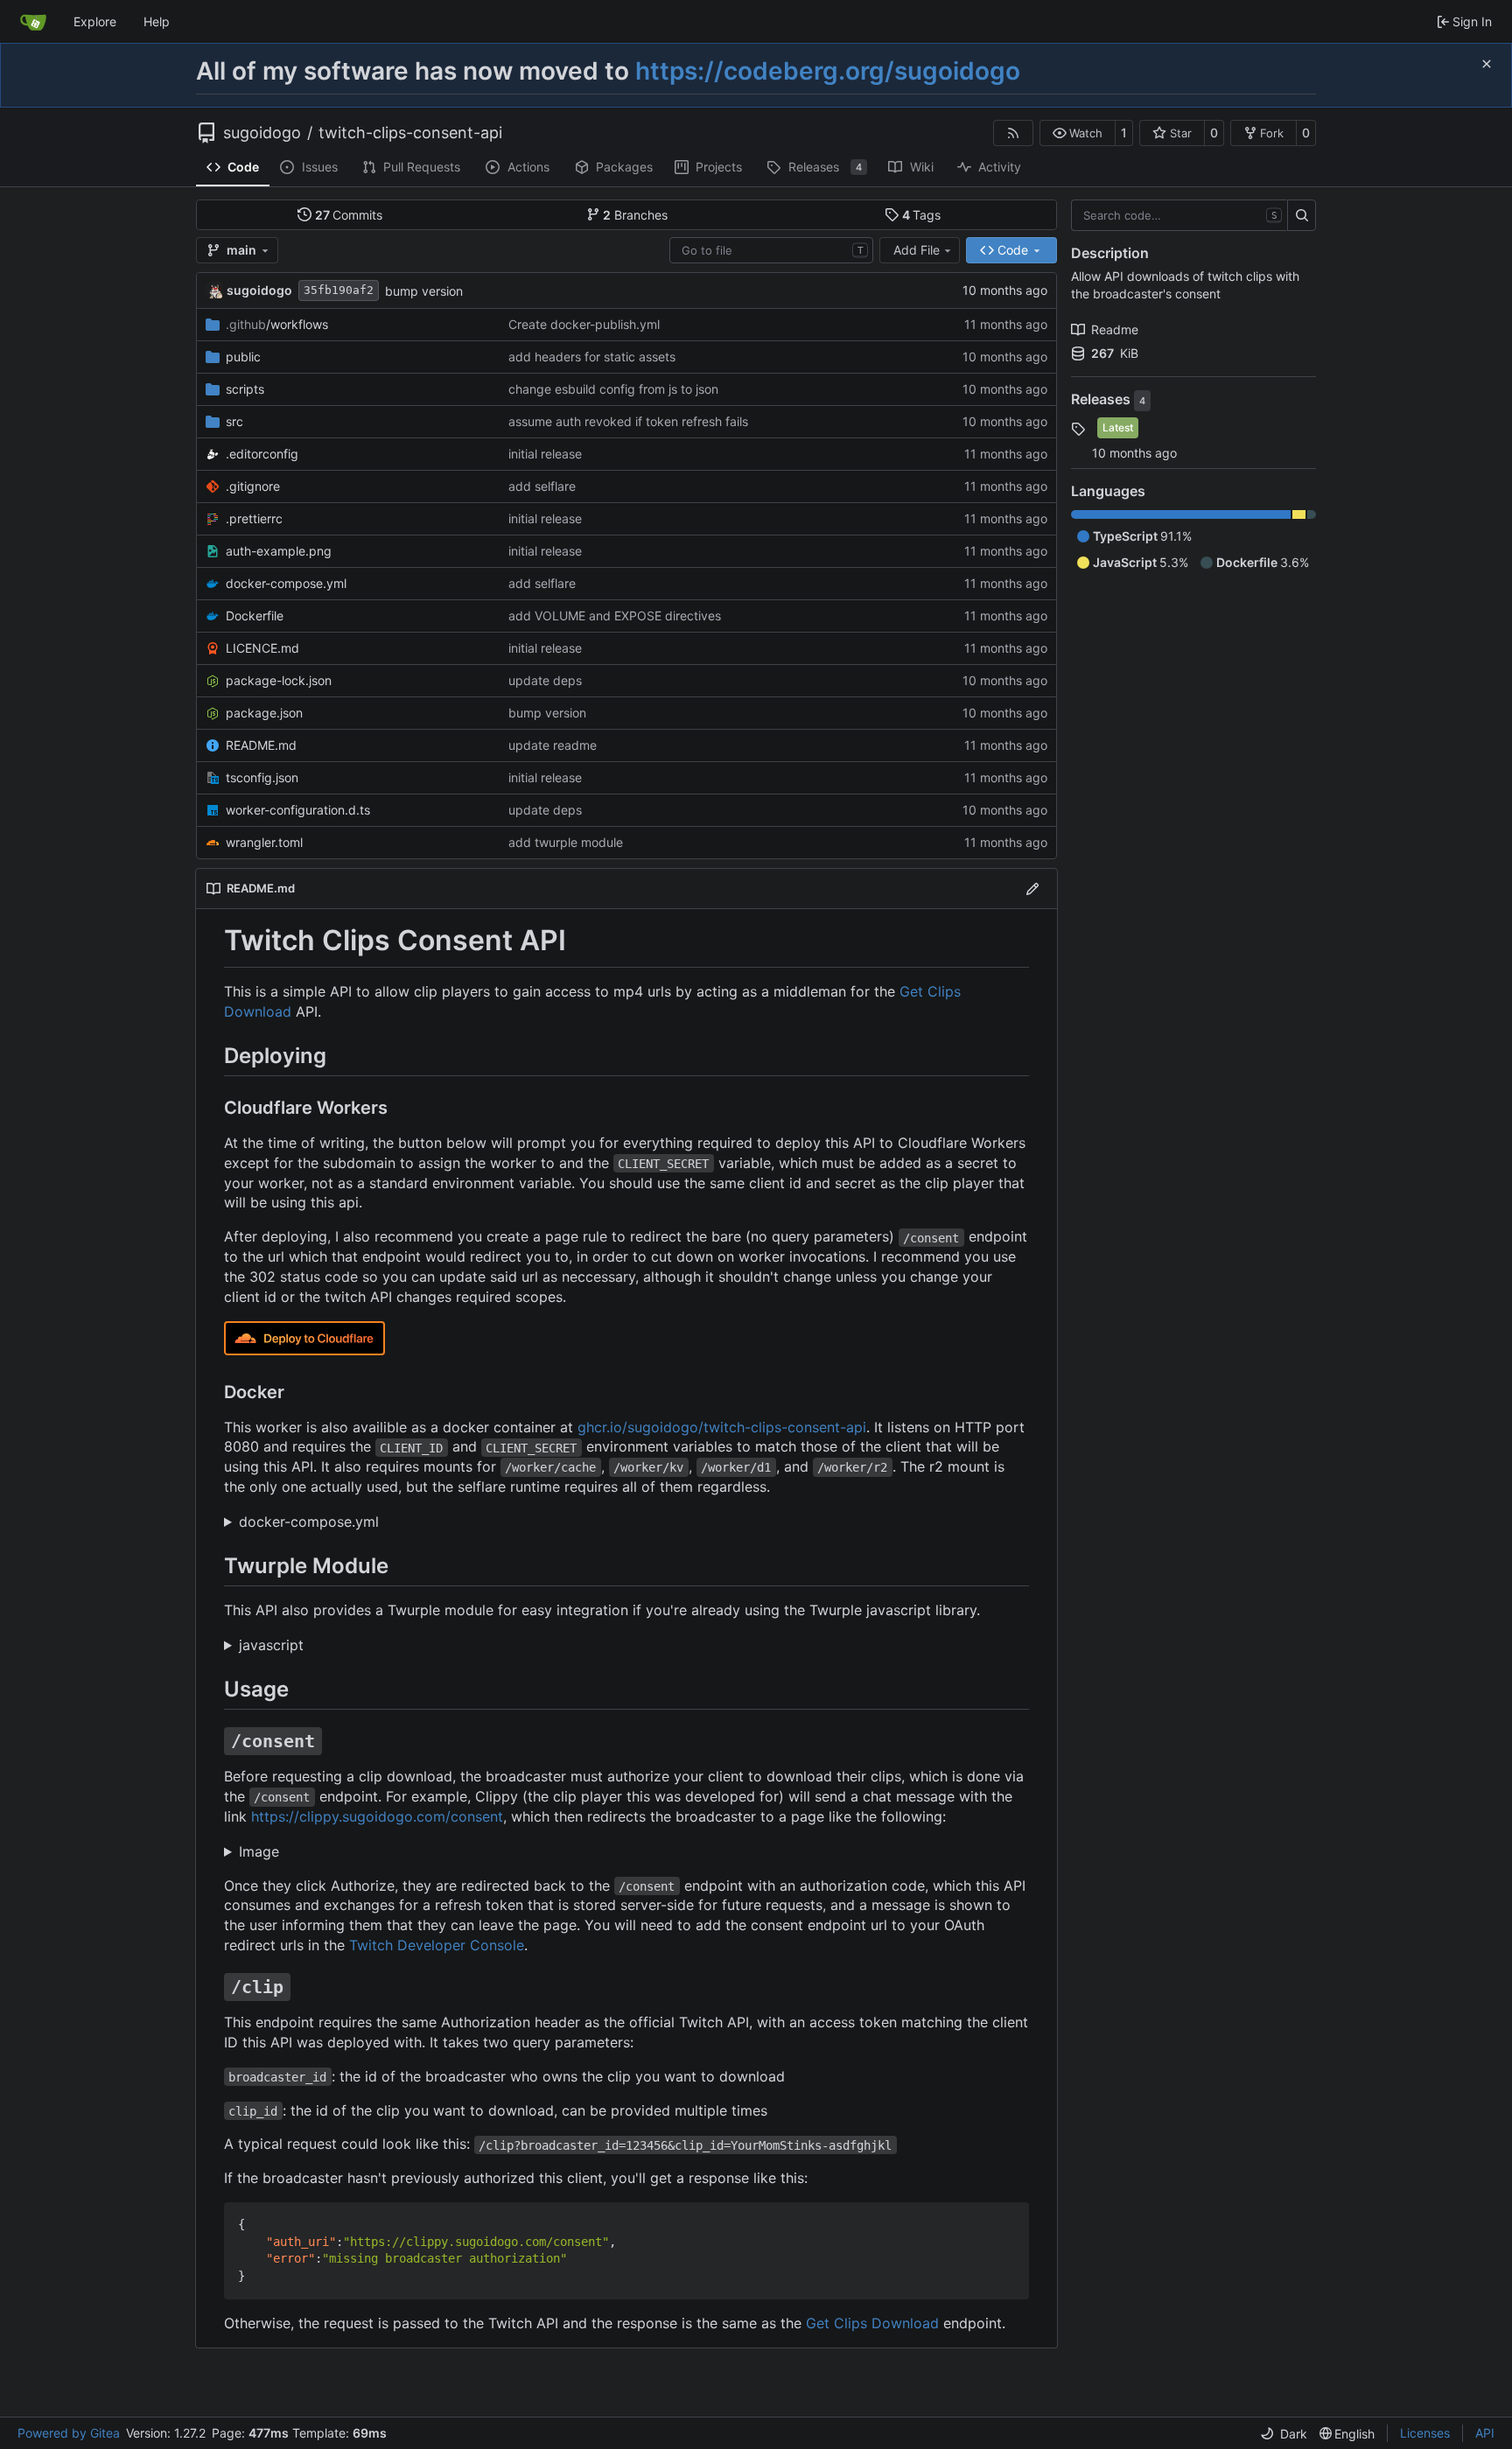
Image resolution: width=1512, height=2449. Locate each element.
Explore (95, 21)
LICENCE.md (262, 648)
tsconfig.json (262, 777)
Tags (922, 215)
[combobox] (771, 250)
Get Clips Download (872, 2323)
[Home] (33, 22)
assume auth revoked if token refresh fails (628, 421)
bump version (424, 291)
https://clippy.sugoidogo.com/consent (377, 1816)
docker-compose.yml (286, 583)
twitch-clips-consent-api (410, 133)
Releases (1102, 399)
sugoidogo (262, 133)
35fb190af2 (339, 290)
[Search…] (1302, 215)
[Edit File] (1032, 889)
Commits (349, 215)
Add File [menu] (917, 250)
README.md (261, 745)
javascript (271, 1645)
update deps (545, 680)
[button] (1078, 133)
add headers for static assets (592, 357)
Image (259, 1851)
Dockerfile (255, 616)
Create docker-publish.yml (584, 324)
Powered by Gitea (69, 2433)
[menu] (1284, 2434)
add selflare (542, 486)
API (1485, 2433)
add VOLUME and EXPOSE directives (615, 616)
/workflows (277, 324)
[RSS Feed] (1013, 133)
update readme (553, 745)
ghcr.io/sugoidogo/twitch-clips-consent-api (722, 1427)
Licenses (1425, 2433)
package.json (264, 713)
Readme (1115, 329)
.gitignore (253, 486)
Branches (635, 215)
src (234, 421)
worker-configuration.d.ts (298, 810)
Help (157, 21)
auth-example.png (279, 551)
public (243, 357)
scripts (245, 389)
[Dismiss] (1487, 64)
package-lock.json (279, 680)
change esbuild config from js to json (613, 389)
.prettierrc (254, 518)
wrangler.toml (264, 842)
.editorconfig (262, 454)
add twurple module (566, 842)
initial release (545, 454)
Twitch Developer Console (437, 1945)
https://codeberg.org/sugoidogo (828, 71)
